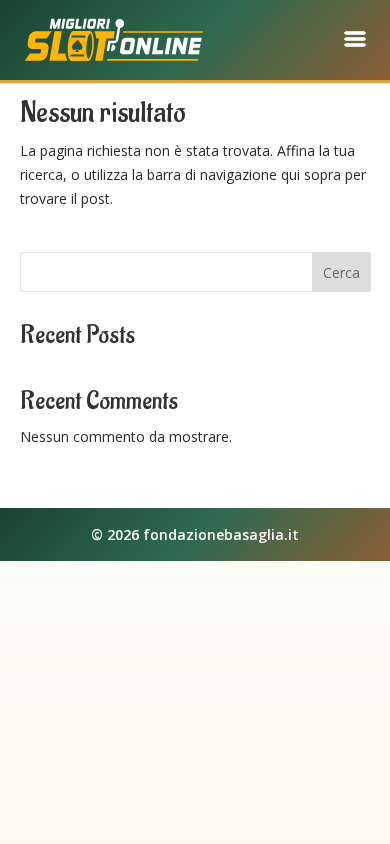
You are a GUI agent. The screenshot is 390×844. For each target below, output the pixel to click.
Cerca (341, 272)
